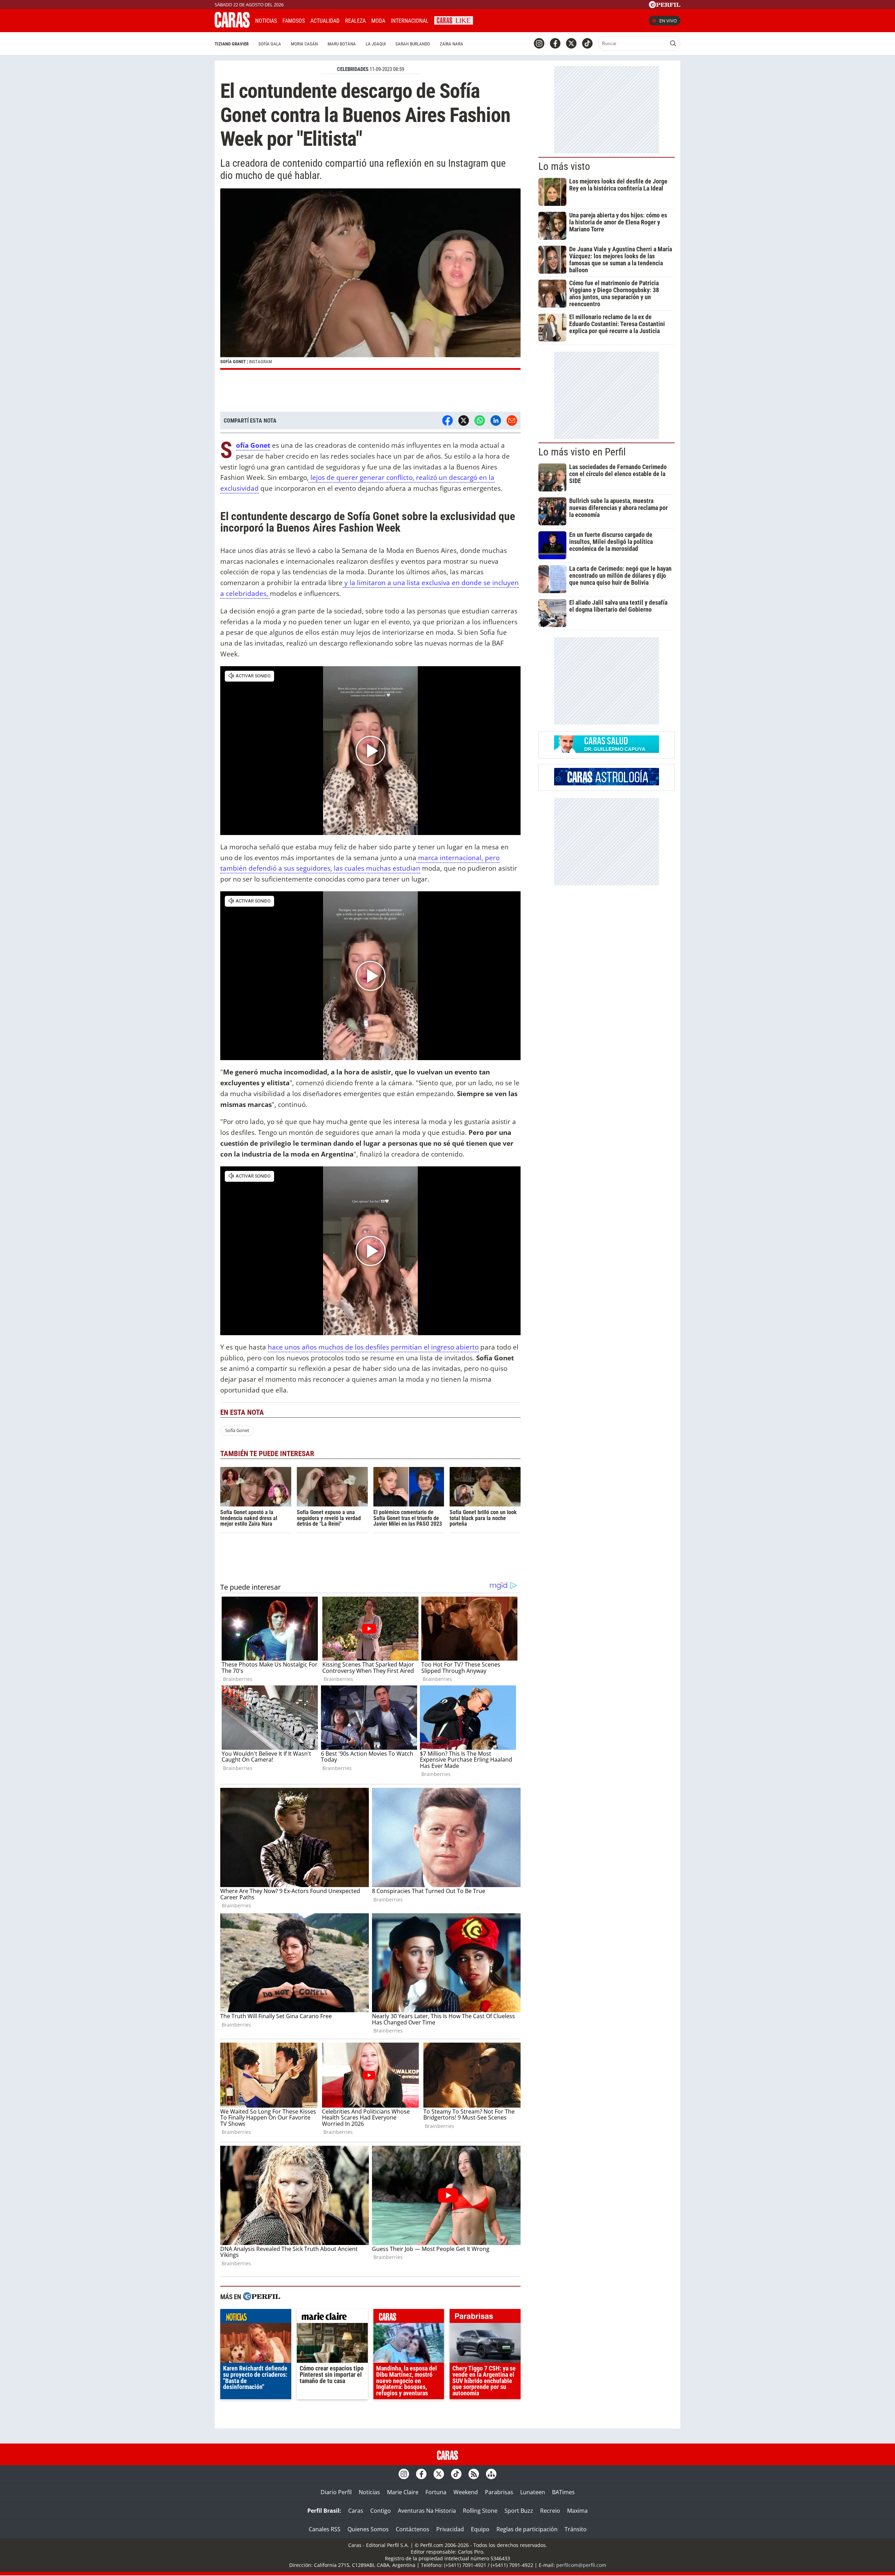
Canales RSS (325, 2529)
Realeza (355, 21)
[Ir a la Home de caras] (232, 26)
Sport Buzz (519, 2511)
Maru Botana (342, 44)
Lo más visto (564, 166)
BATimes (563, 2492)
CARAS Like (454, 20)
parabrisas (485, 2318)
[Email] (512, 420)
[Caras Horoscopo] (607, 783)
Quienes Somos (368, 2529)
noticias (256, 2318)
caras (409, 2318)
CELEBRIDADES (353, 69)
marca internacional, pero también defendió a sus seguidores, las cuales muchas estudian (360, 863)
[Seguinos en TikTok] (587, 43)
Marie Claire (403, 2492)
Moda (378, 21)
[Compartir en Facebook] (447, 420)
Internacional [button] (410, 21)
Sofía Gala (270, 44)
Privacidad (450, 2529)
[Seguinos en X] (571, 43)
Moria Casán (304, 44)
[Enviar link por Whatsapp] (480, 420)
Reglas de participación (527, 2529)
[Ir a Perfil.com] (665, 6)
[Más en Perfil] (262, 2297)
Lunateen (533, 2492)
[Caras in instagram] (539, 43)
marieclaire (332, 2318)
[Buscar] (673, 43)
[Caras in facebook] (555, 43)
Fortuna (436, 2492)
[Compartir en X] (464, 420)
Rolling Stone (480, 2511)
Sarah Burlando (413, 44)
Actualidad (325, 21)
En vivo (668, 21)
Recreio (550, 2511)
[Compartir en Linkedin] (496, 420)
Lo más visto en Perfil (582, 452)
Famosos (294, 21)
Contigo (381, 2511)
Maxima (577, 2511)
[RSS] (474, 2474)
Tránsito (576, 2529)
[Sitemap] (491, 2474)
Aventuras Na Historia (427, 2511)
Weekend (466, 2492)
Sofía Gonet (253, 445)
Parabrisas (499, 2492)
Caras (356, 2511)
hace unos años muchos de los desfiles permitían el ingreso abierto (373, 1347)
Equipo (480, 2529)
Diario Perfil (336, 2492)
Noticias (266, 21)
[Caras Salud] (607, 751)
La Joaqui (376, 44)
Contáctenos (413, 2529)
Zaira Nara (452, 44)
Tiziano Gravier (232, 44)
